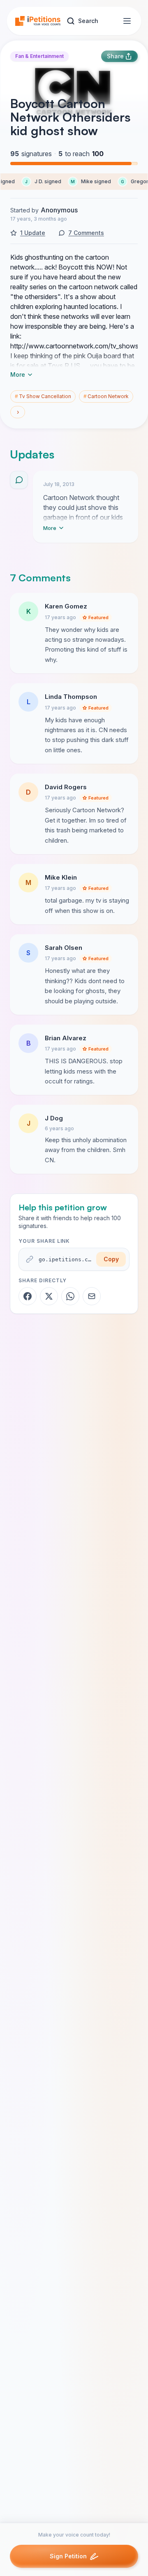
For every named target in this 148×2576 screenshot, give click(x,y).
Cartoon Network (106, 396)
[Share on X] (49, 1296)
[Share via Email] (92, 1296)
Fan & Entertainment (39, 56)
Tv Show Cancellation (43, 396)
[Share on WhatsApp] (70, 1296)
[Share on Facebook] (28, 1296)
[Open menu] (127, 21)
